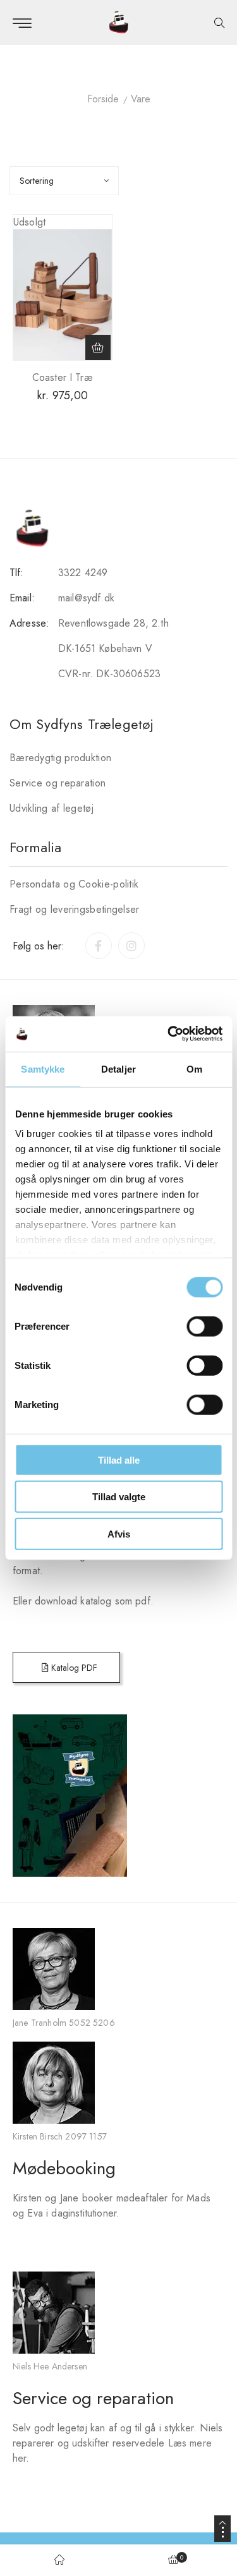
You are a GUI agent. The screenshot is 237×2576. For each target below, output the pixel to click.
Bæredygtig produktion (60, 758)
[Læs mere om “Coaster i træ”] (98, 347)
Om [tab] (194, 1068)
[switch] (204, 1326)
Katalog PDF (73, 1668)
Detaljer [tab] (118, 1068)
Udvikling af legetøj (52, 808)
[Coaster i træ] (63, 295)
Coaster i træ (63, 377)
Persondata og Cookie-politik (74, 884)
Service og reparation (58, 783)
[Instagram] (131, 946)
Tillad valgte (119, 1497)
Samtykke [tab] (43, 1068)
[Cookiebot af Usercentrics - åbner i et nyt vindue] (169, 1034)
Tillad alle (119, 1460)
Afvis (119, 1533)
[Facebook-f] (99, 946)
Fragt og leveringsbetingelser (75, 909)
